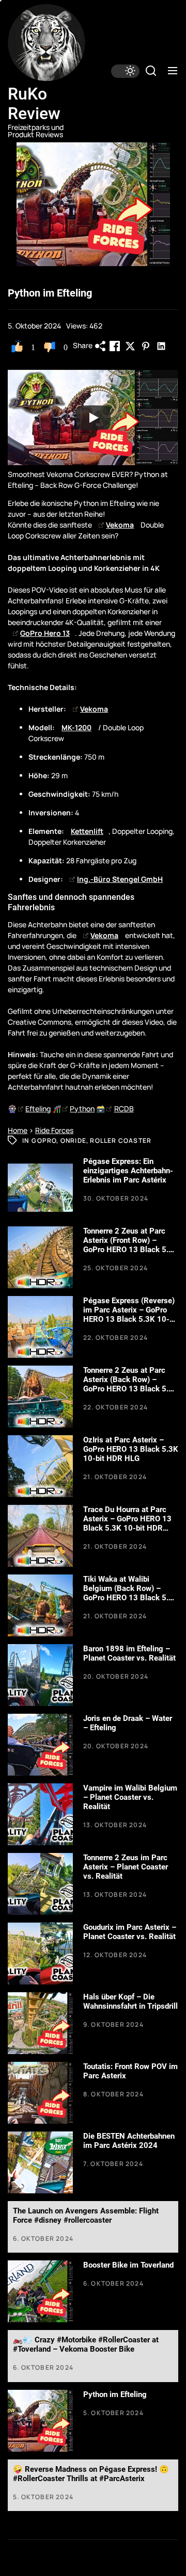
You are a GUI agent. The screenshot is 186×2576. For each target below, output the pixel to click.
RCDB (124, 1109)
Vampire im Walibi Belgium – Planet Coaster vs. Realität (130, 1797)
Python (82, 1109)
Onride (73, 1141)
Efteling (38, 1109)
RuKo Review (34, 104)
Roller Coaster (121, 1141)
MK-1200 (76, 727)
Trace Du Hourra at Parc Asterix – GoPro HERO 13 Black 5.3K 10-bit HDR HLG (127, 1523)
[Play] (93, 418)
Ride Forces (54, 1130)
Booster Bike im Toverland (128, 2265)
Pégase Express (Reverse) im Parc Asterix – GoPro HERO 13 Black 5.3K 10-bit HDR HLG (131, 1315)
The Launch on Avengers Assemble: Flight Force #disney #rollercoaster (86, 2216)
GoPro (44, 1141)
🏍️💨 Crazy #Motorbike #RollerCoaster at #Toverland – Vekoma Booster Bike (86, 2344)
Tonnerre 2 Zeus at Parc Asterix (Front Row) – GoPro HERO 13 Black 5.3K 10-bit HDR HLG (131, 1245)
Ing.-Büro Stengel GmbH (120, 879)
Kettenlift (87, 831)
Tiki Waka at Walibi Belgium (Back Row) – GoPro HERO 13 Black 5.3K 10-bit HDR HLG (131, 1593)
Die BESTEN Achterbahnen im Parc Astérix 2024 (129, 2141)
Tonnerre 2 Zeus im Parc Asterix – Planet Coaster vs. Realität (126, 1867)
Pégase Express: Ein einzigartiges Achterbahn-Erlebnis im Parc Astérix (128, 1171)
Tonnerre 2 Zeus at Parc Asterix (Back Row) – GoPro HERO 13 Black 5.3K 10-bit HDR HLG (131, 1384)
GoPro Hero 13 (45, 633)
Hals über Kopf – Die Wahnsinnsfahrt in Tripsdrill (130, 2001)
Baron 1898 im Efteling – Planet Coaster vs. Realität (129, 1653)
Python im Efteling (115, 2394)
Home (18, 1130)
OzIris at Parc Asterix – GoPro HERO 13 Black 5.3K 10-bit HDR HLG (131, 1449)
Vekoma (120, 525)
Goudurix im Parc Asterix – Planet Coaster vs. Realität (130, 1932)
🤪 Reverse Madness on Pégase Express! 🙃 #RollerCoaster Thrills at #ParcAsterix (91, 2474)
